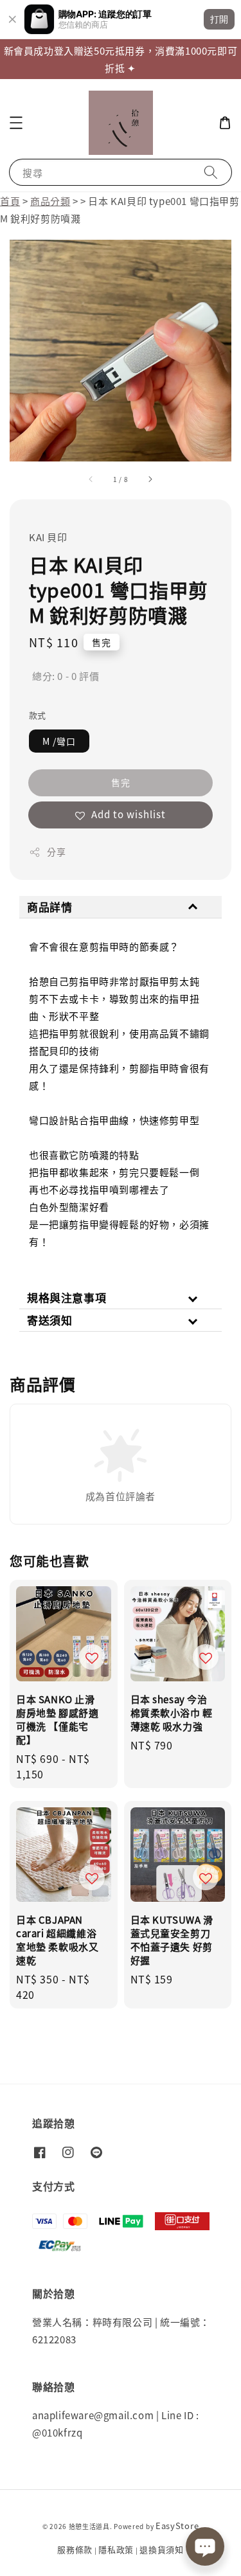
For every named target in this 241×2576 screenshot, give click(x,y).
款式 (38, 715)
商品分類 (50, 201)
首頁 (10, 201)
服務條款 (75, 2549)
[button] (16, 123)
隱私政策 (116, 2549)
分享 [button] (56, 852)
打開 (219, 19)
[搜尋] (211, 172)
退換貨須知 (162, 2549)
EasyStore (177, 2526)
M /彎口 (59, 741)
